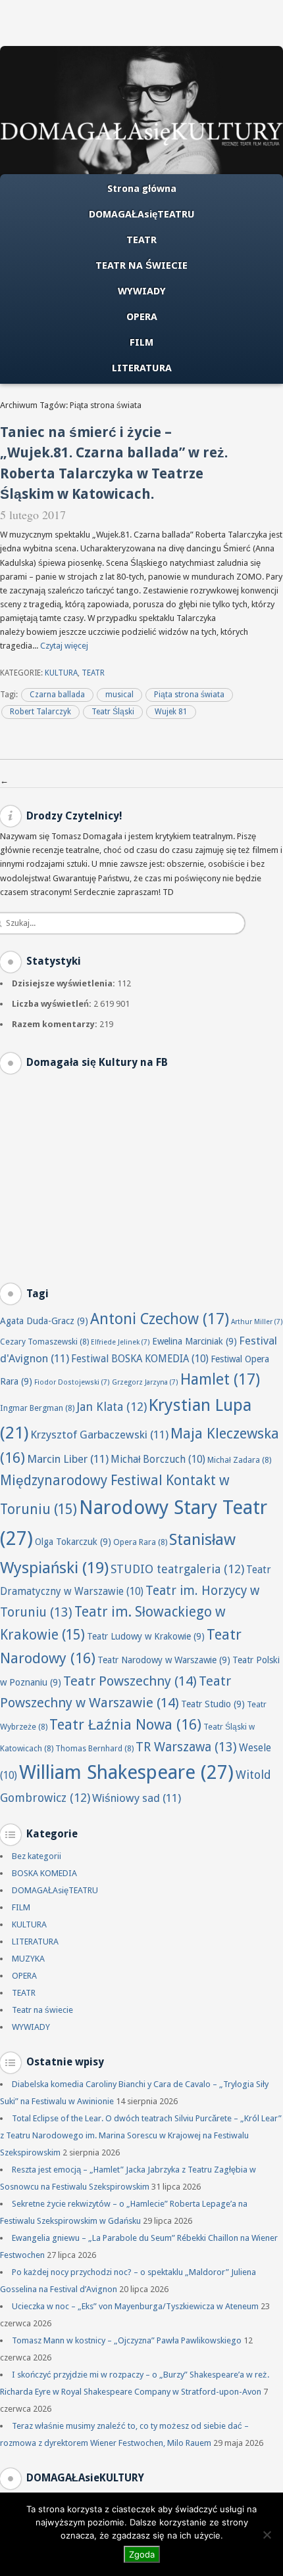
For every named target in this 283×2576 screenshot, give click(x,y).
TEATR (141, 240)
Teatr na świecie (42, 2010)
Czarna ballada (57, 695)
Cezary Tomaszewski (44, 1342)
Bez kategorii (37, 1856)
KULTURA (61, 673)
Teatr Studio (213, 1704)
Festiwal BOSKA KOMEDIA (140, 1359)
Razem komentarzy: (56, 1024)
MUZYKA (28, 1959)
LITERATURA (142, 368)
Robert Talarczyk (40, 712)
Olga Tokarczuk (73, 1542)
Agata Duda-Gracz (44, 1321)
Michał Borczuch (158, 1460)
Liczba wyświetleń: (53, 1004)
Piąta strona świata (189, 695)
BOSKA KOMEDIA (44, 1873)
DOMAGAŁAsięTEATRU (142, 214)
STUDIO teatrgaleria (177, 1569)
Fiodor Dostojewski (72, 1382)
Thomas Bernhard (94, 1748)
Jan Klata (112, 1407)
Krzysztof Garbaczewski (99, 1435)
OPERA (142, 317)
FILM (141, 342)
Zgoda (142, 2554)
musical (119, 695)
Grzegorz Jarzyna (145, 1382)
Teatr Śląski (113, 712)
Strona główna (142, 189)
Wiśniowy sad (137, 1798)
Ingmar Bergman (37, 1408)
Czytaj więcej (64, 646)
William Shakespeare (126, 1772)
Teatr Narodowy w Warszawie (164, 1660)
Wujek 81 (171, 712)
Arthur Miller (257, 1322)
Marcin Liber (68, 1459)
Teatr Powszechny (130, 1681)
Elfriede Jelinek (120, 1342)
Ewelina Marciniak (194, 1341)
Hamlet (220, 1379)
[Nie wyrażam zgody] (267, 2535)
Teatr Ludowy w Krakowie (146, 1636)
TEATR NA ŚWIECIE (141, 265)
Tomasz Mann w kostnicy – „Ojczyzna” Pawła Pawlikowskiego (127, 2340)
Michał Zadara (239, 1460)
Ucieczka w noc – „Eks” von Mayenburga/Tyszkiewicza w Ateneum (135, 2306)
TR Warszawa (186, 1747)
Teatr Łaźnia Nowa (125, 1725)
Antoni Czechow (160, 1319)
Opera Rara (140, 1542)
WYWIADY (142, 291)
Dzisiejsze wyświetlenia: (64, 983)
